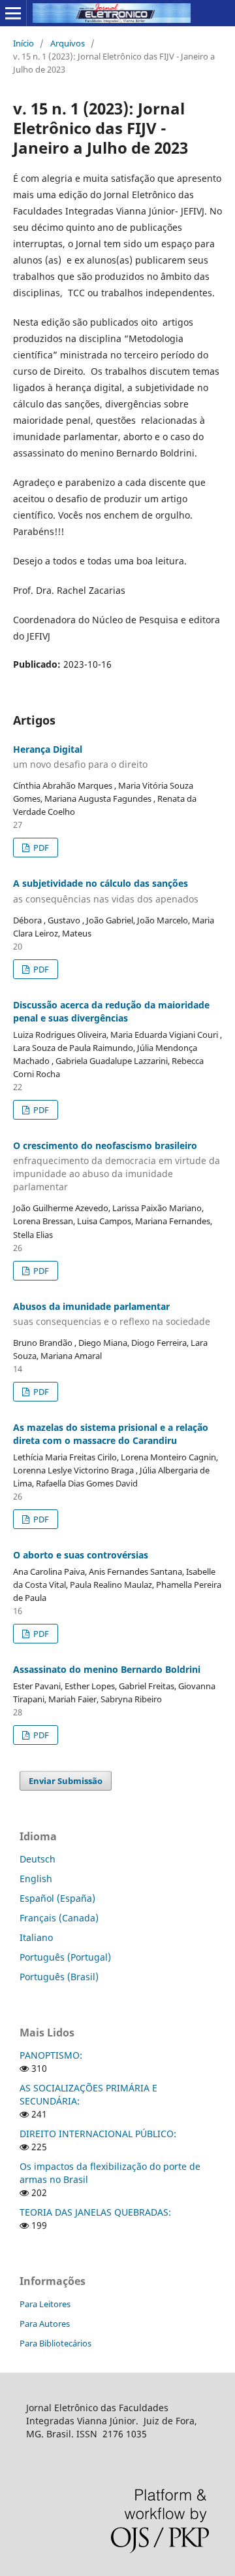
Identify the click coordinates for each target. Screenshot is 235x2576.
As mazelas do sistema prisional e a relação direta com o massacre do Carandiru (111, 1434)
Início (23, 43)
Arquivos (68, 43)
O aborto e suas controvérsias (81, 1555)
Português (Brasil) (59, 1977)
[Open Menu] (13, 13)
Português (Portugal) (65, 1957)
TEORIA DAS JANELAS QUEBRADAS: (95, 2212)
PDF (40, 848)
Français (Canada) (59, 1918)
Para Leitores (45, 2304)
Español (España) (57, 1898)
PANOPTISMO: (51, 2055)
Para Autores (45, 2324)
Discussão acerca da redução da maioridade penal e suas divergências (111, 1011)
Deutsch (38, 1859)
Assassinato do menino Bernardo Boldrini (107, 1669)
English (36, 1879)
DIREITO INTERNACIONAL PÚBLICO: (98, 2134)
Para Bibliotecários (55, 2343)
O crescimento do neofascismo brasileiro (117, 1166)
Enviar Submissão (66, 1781)
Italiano (36, 1937)
